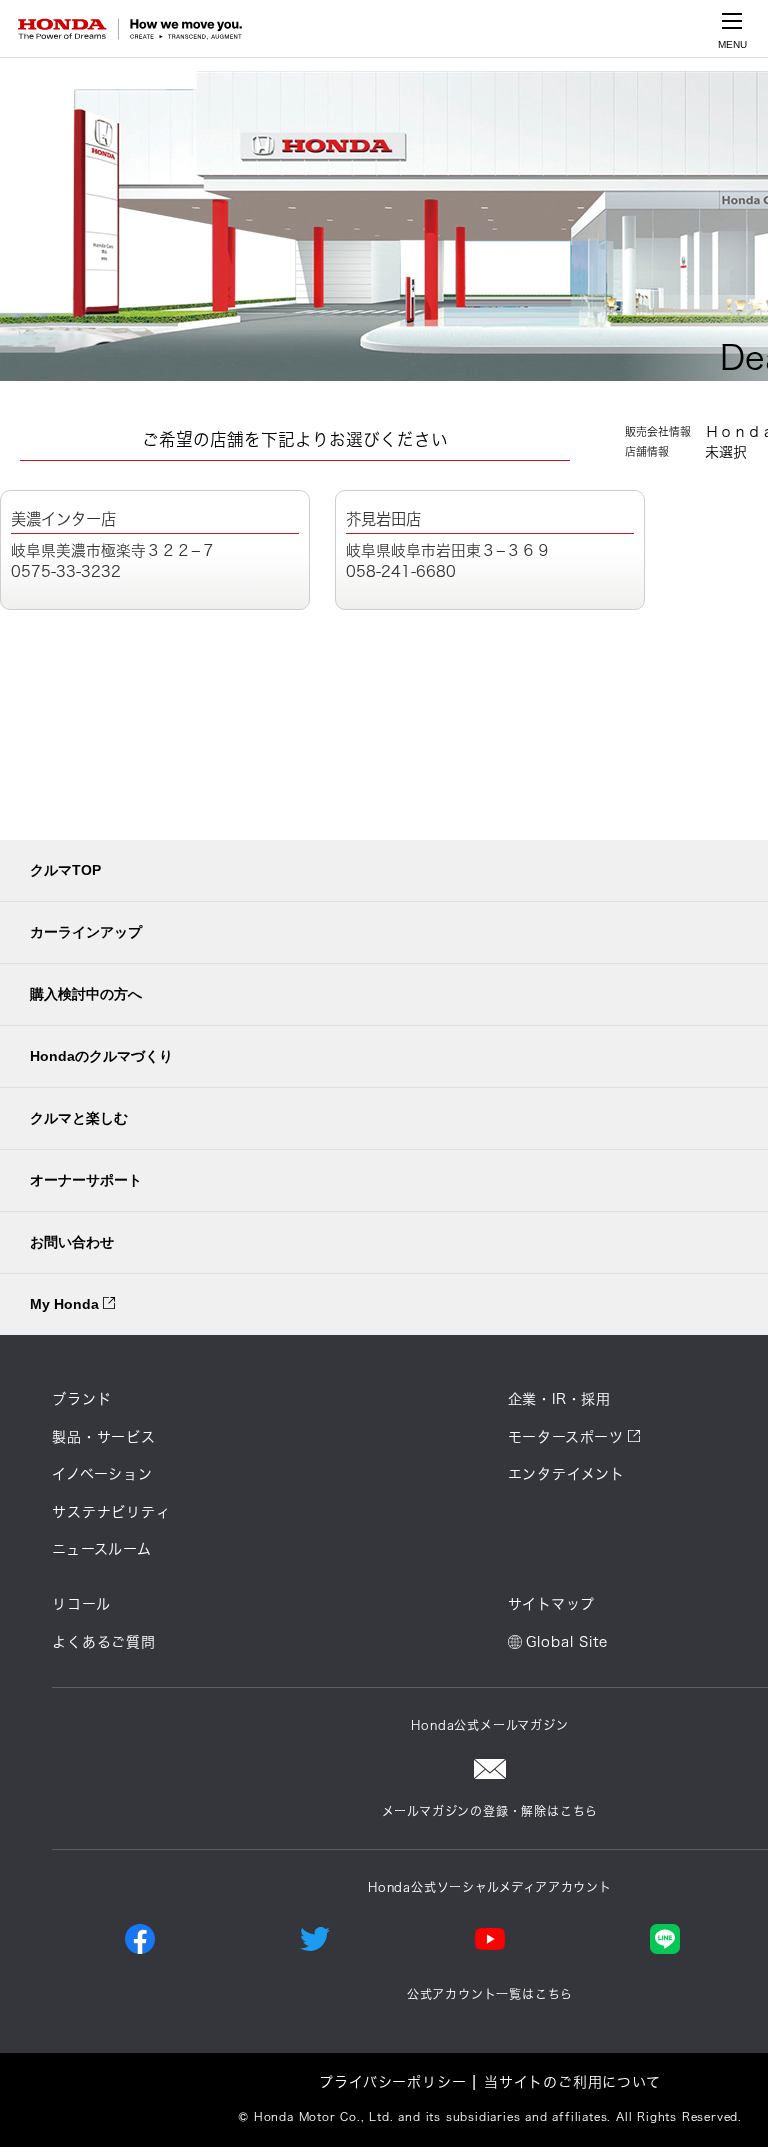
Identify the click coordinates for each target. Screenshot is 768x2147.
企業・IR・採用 (559, 1399)
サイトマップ (551, 1604)
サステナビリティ (111, 1512)
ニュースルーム (102, 1549)
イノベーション (102, 1474)
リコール (81, 1604)
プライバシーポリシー (392, 2082)
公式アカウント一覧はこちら (490, 1994)
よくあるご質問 (104, 1642)
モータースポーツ (566, 1437)
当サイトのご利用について (572, 2082)
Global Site (567, 1642)
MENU (732, 44)
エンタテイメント (566, 1474)
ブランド (81, 1399)
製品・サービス (104, 1437)
